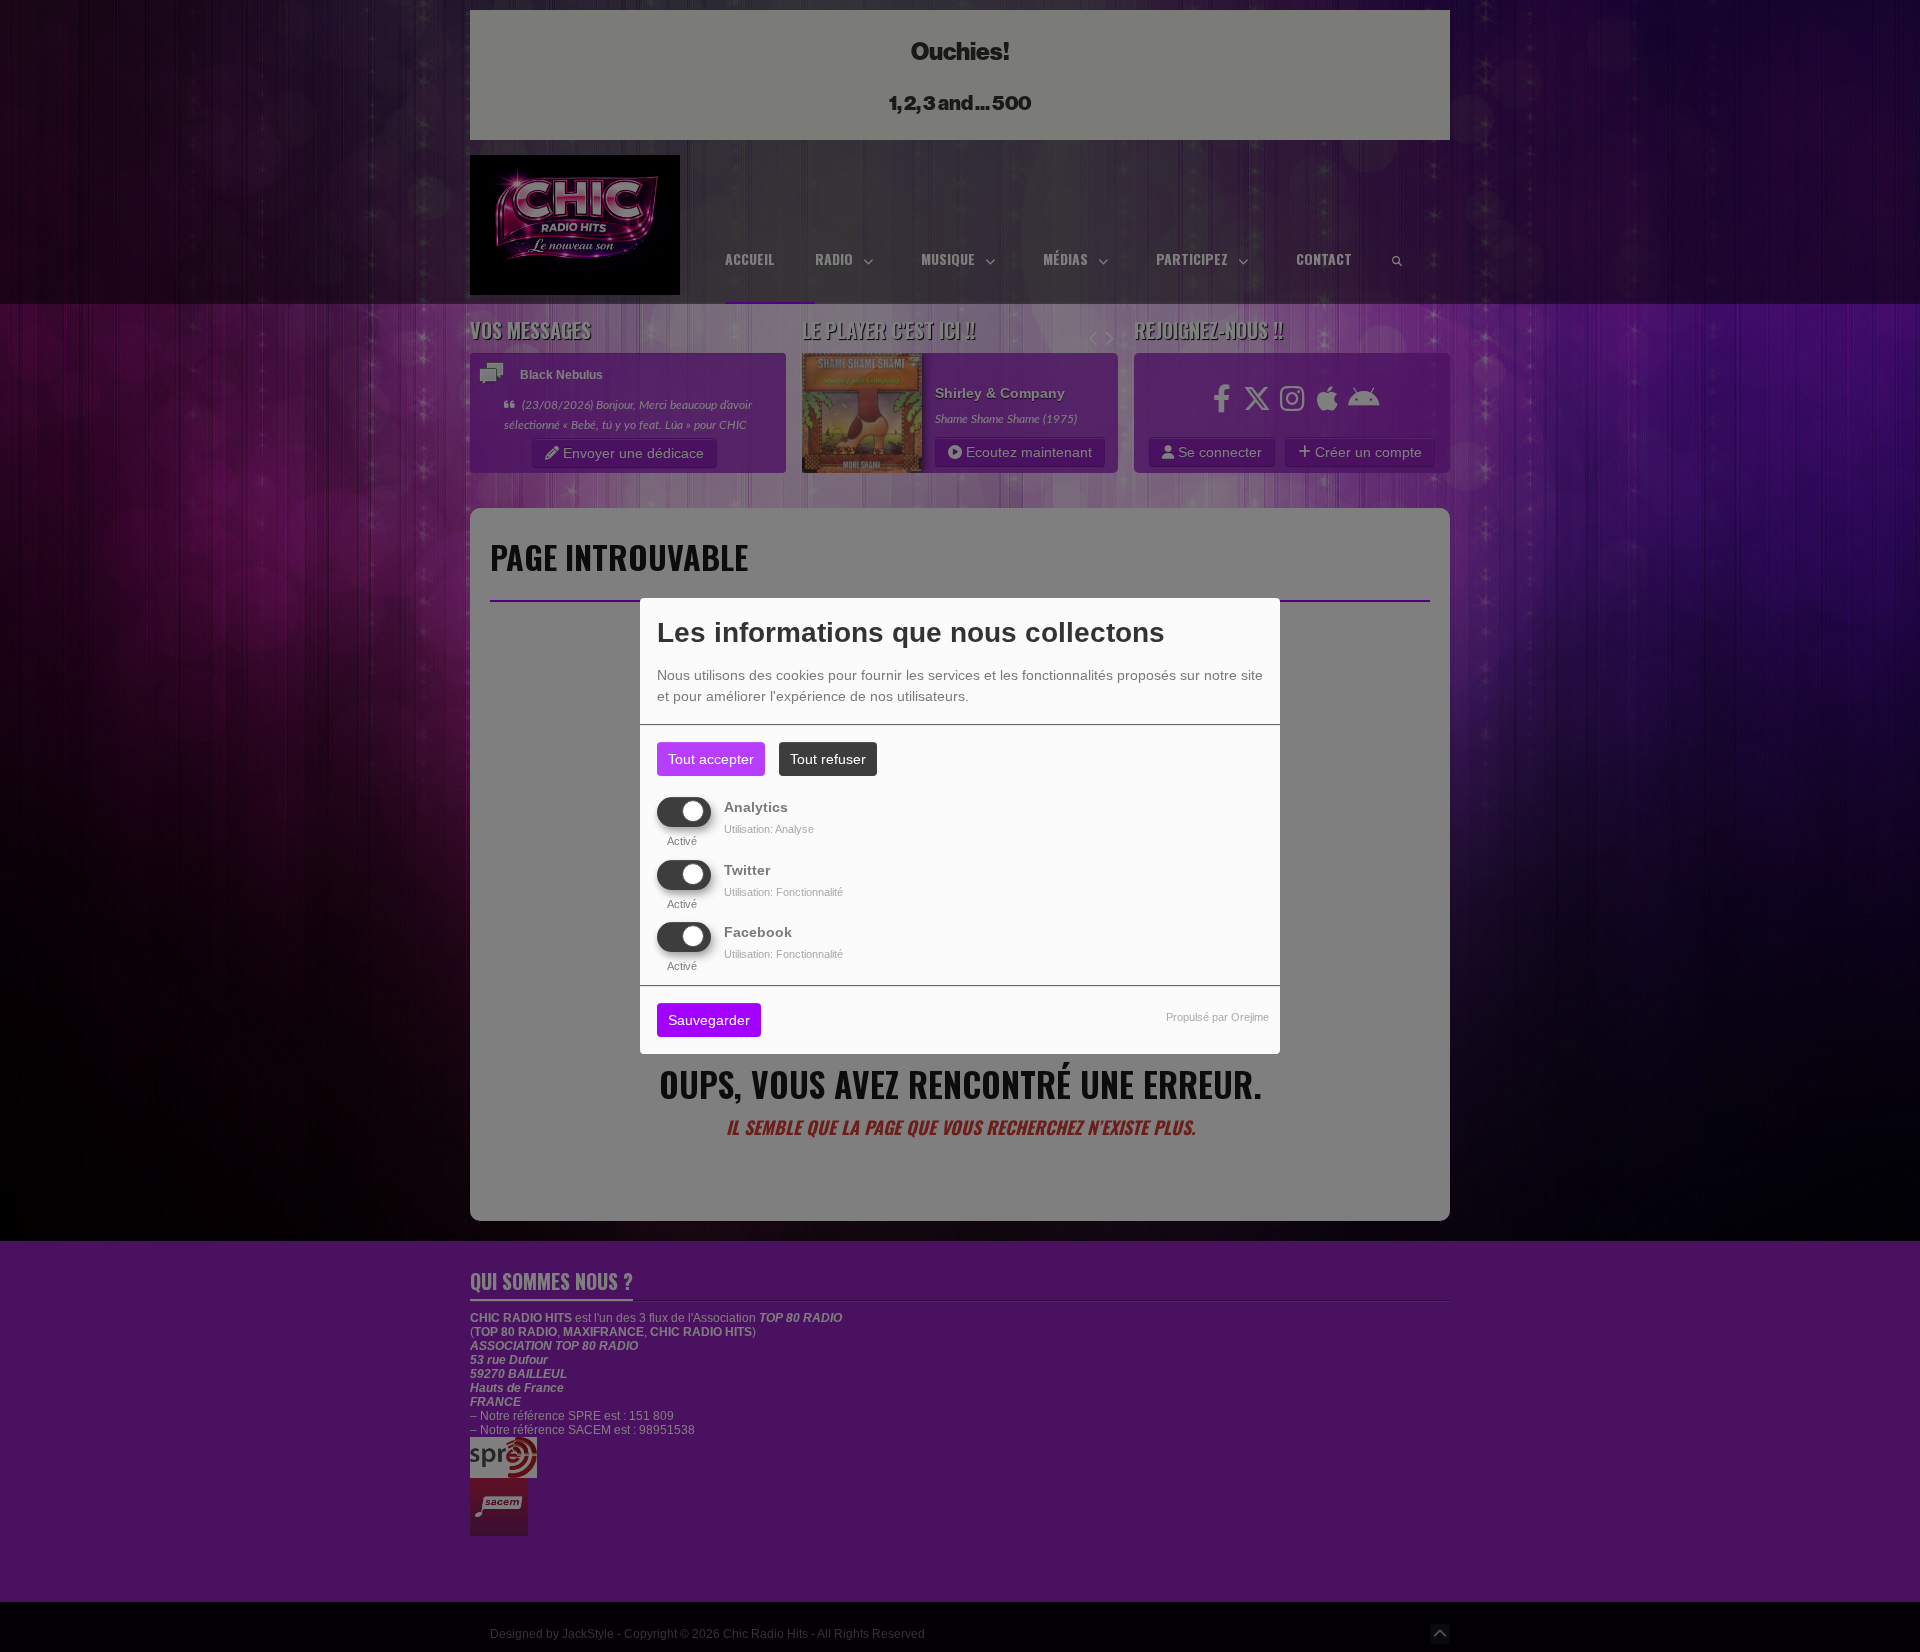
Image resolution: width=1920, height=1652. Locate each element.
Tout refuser (828, 759)
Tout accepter (711, 759)
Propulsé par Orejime (1217, 1017)
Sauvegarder (709, 1020)
